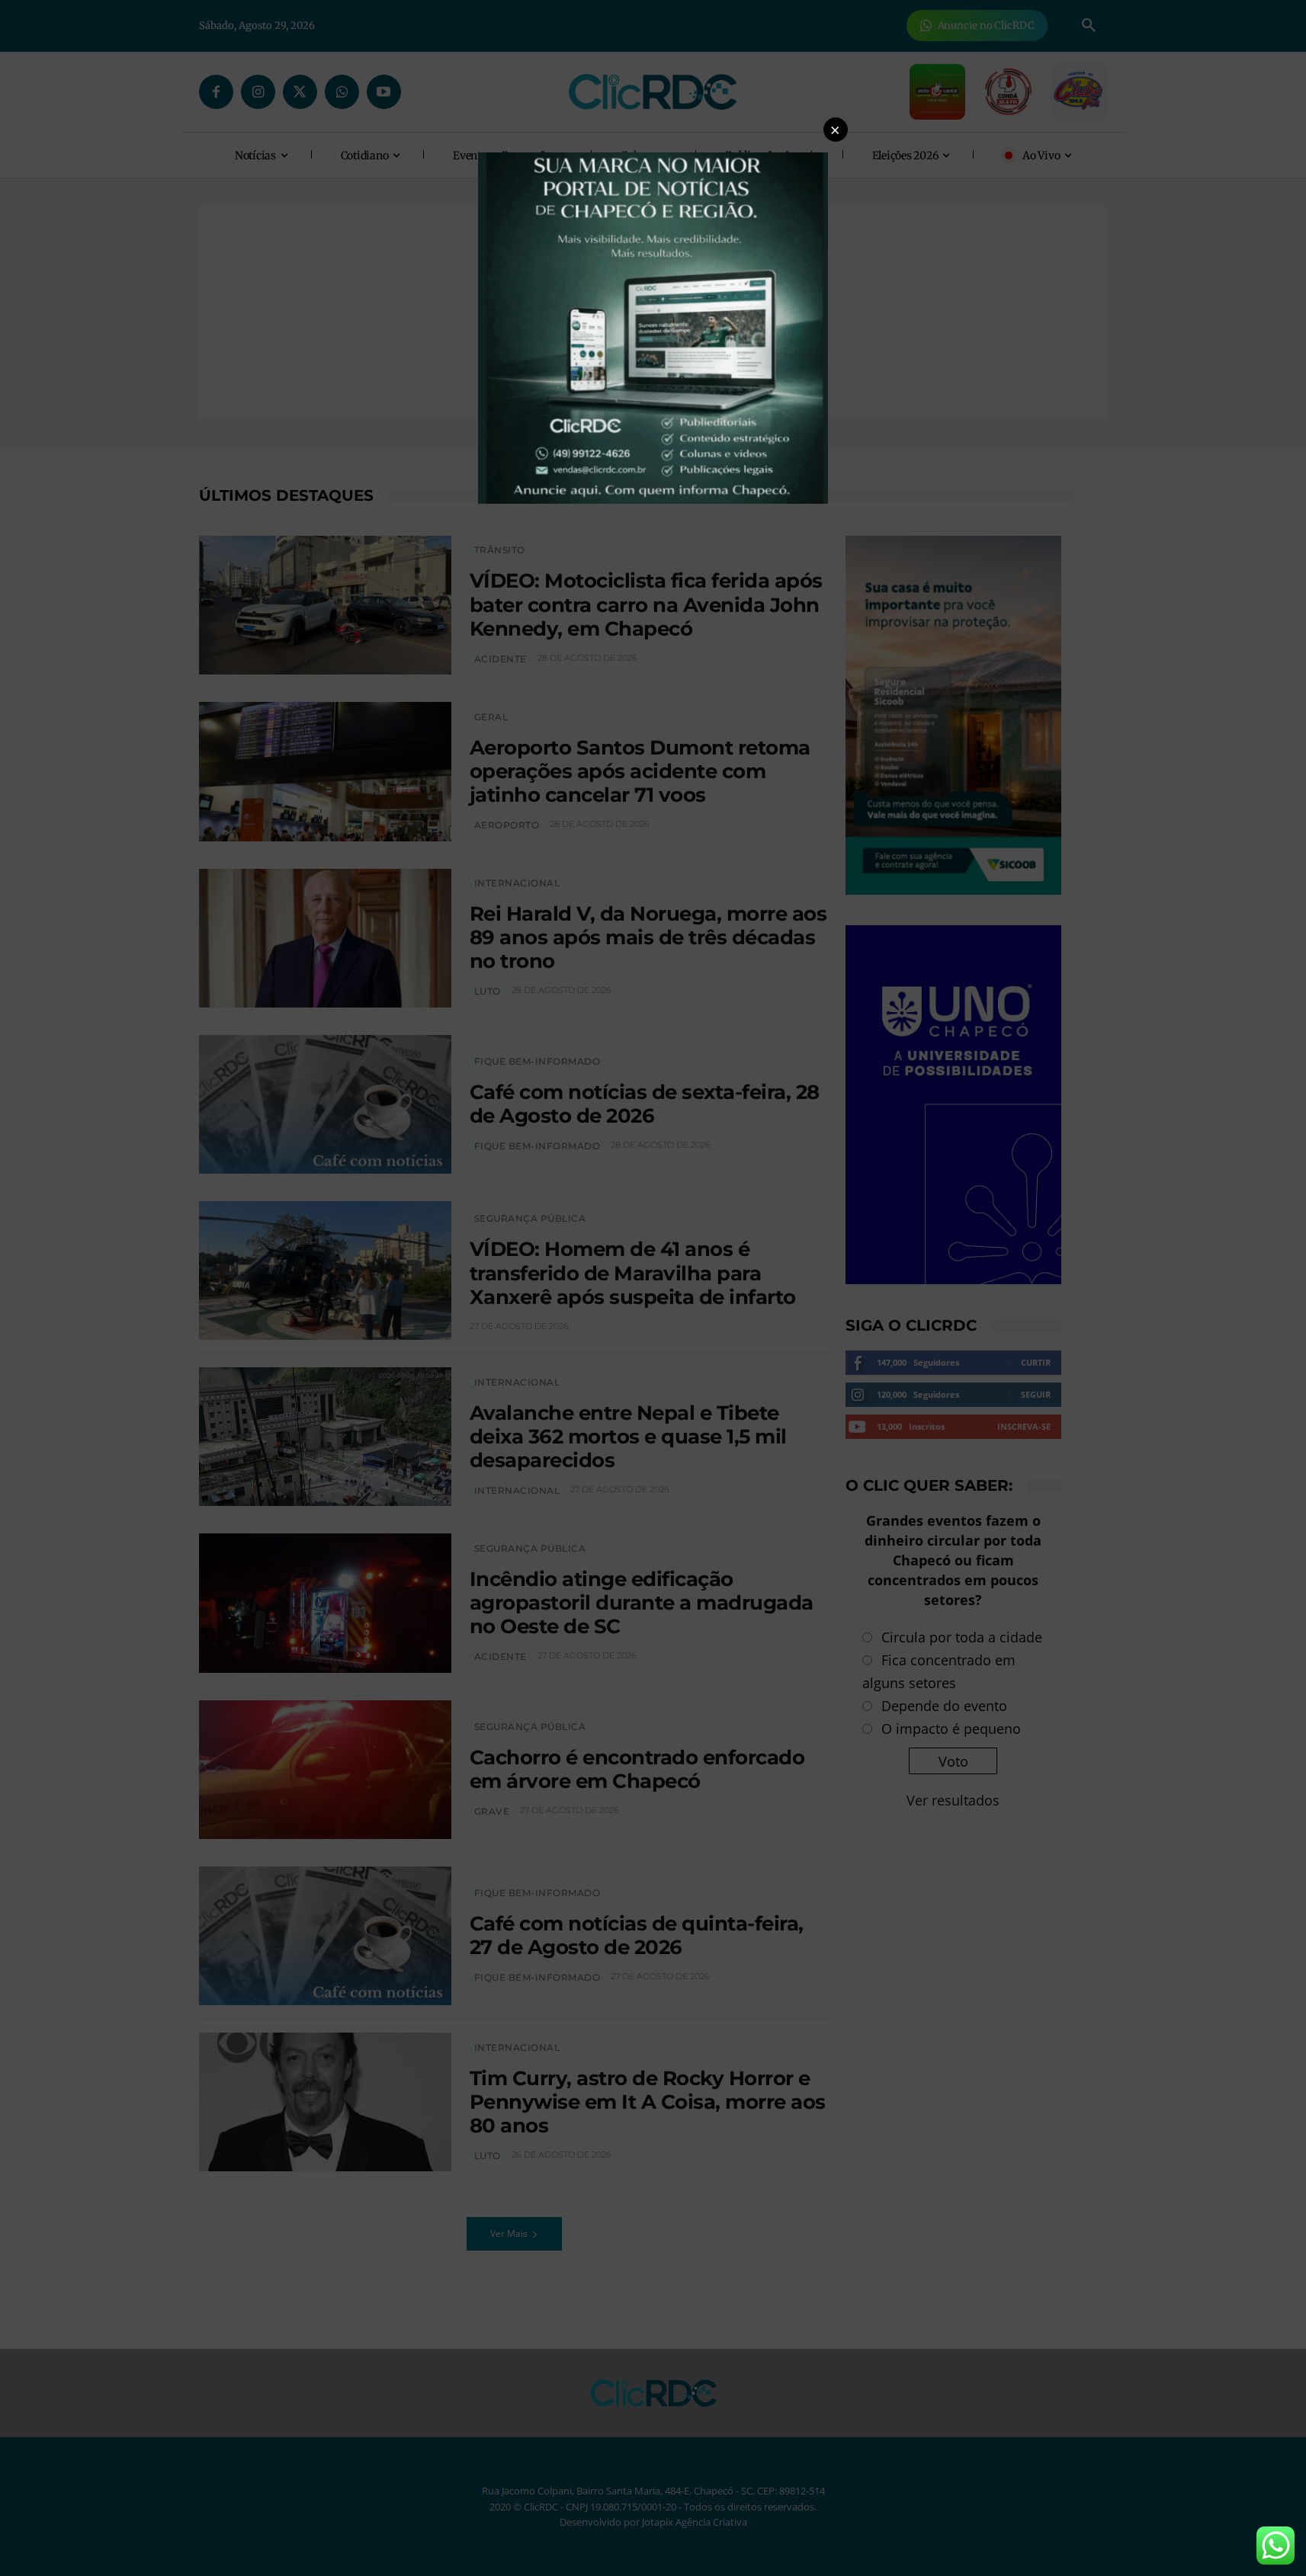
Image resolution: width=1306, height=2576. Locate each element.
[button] (836, 130)
